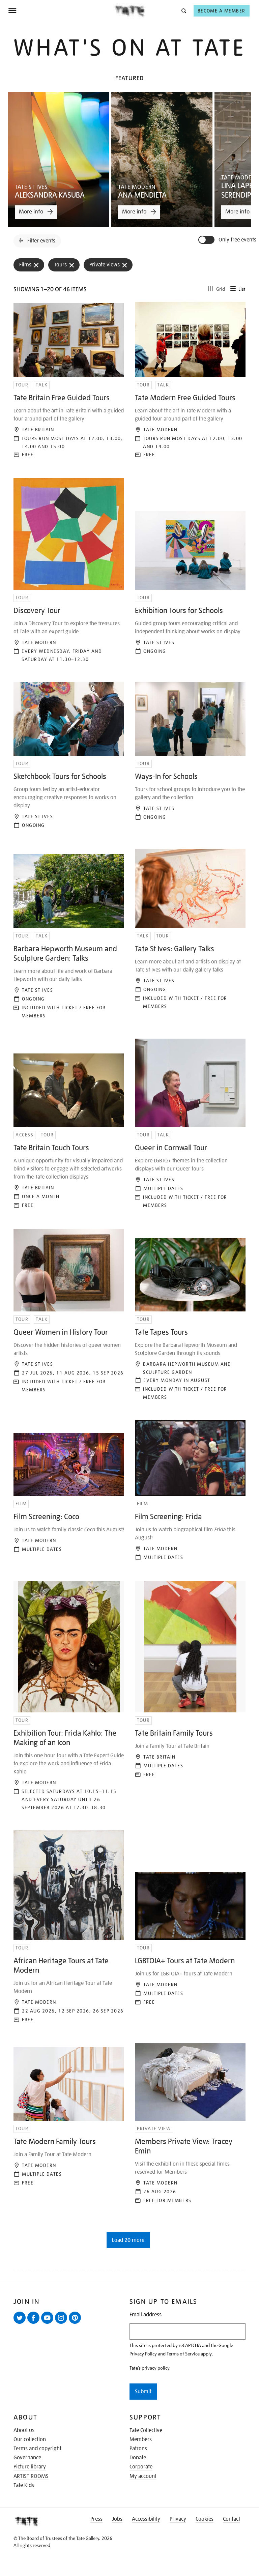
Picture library (30, 2467)
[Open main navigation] (61, 11)
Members (141, 2439)
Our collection (30, 2439)
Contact (232, 2519)
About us (24, 2430)
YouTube (49, 2323)
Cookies (205, 2519)
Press (96, 2519)
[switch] (207, 240)
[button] (183, 11)
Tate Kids (24, 2485)
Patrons (138, 2449)
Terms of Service (183, 2354)
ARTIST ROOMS (31, 2476)
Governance (27, 2458)
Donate (138, 2458)
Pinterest (76, 2323)
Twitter (21, 2323)
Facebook (35, 2323)
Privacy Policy (143, 2354)
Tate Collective (146, 2430)
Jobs (117, 2519)
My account (143, 2476)
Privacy (178, 2519)
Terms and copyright (37, 2449)
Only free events (237, 240)
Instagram (62, 2323)
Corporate (141, 2467)
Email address (146, 2315)
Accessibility (146, 2519)
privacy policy (156, 2368)
